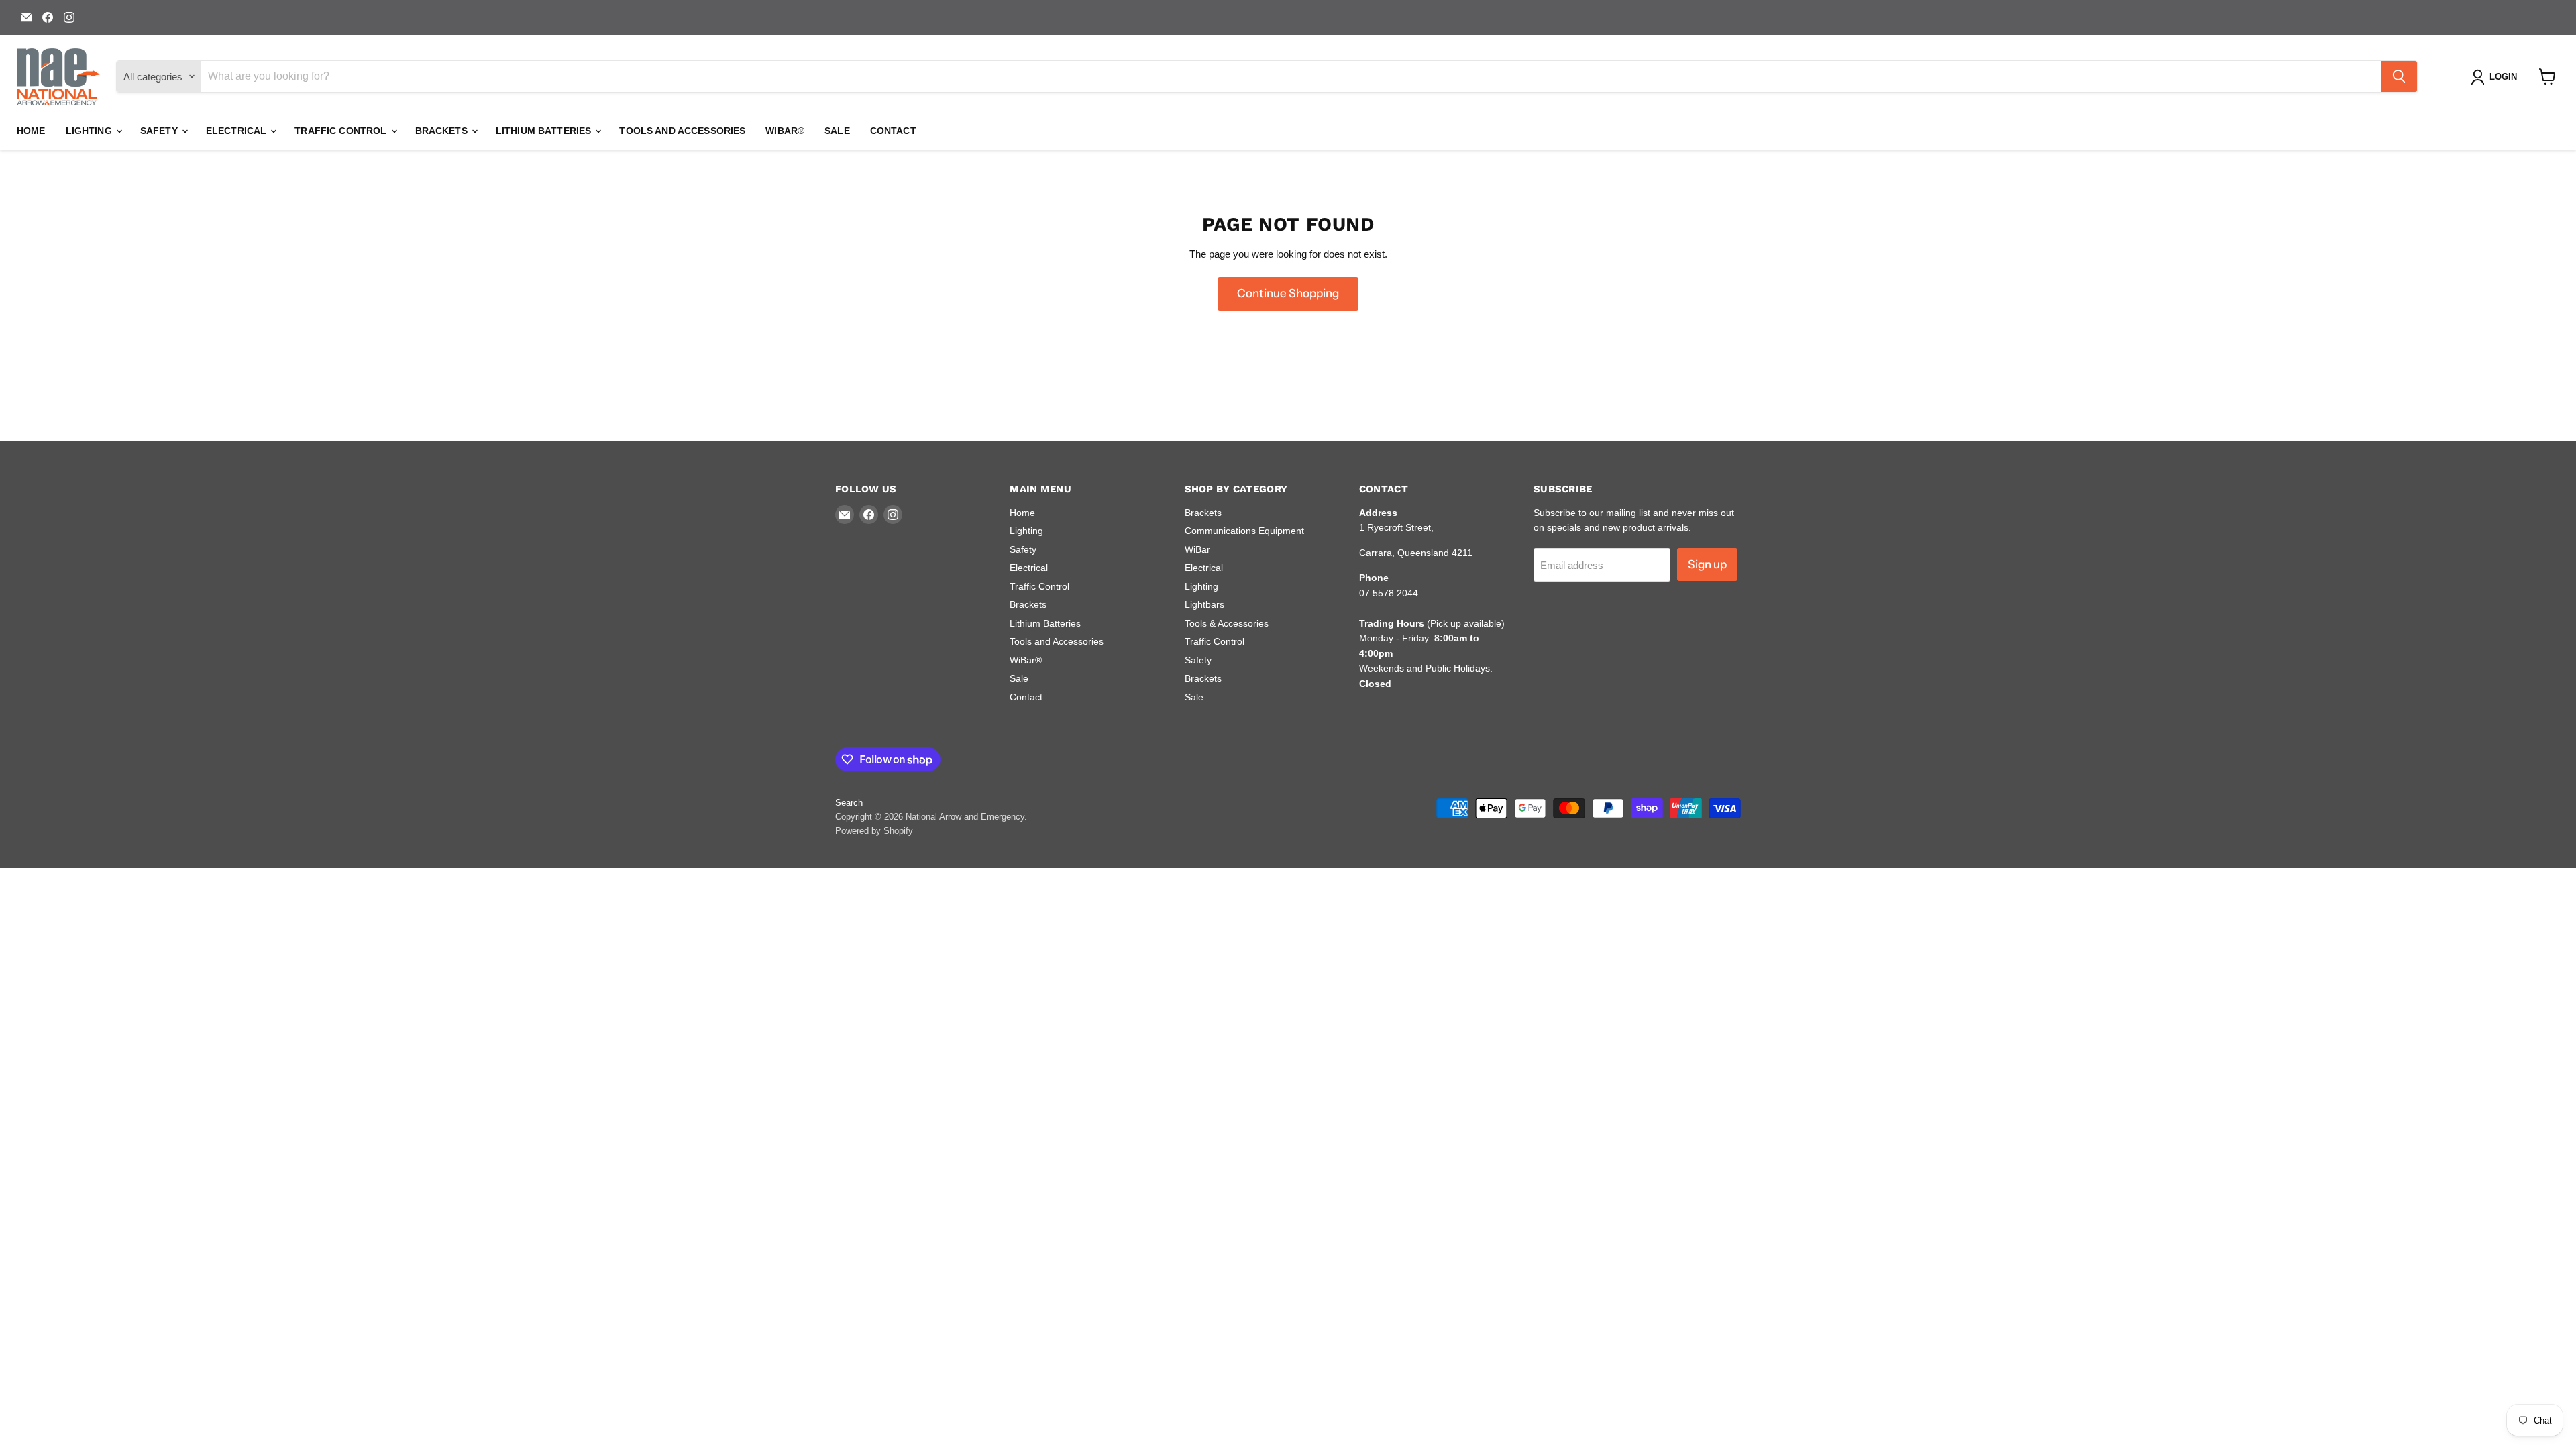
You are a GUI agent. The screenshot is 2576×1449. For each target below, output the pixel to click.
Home (31, 131)
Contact (893, 131)
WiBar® (785, 131)
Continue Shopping (1288, 293)
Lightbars (1204, 604)
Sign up (1707, 564)
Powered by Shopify (874, 831)
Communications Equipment (1244, 531)
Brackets (443, 131)
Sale (837, 131)
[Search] (2399, 76)
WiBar (1197, 549)
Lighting (90, 131)
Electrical (238, 131)
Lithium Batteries (545, 131)
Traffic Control (342, 131)
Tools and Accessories (682, 131)
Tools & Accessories (1227, 623)
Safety (160, 131)
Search (849, 803)
